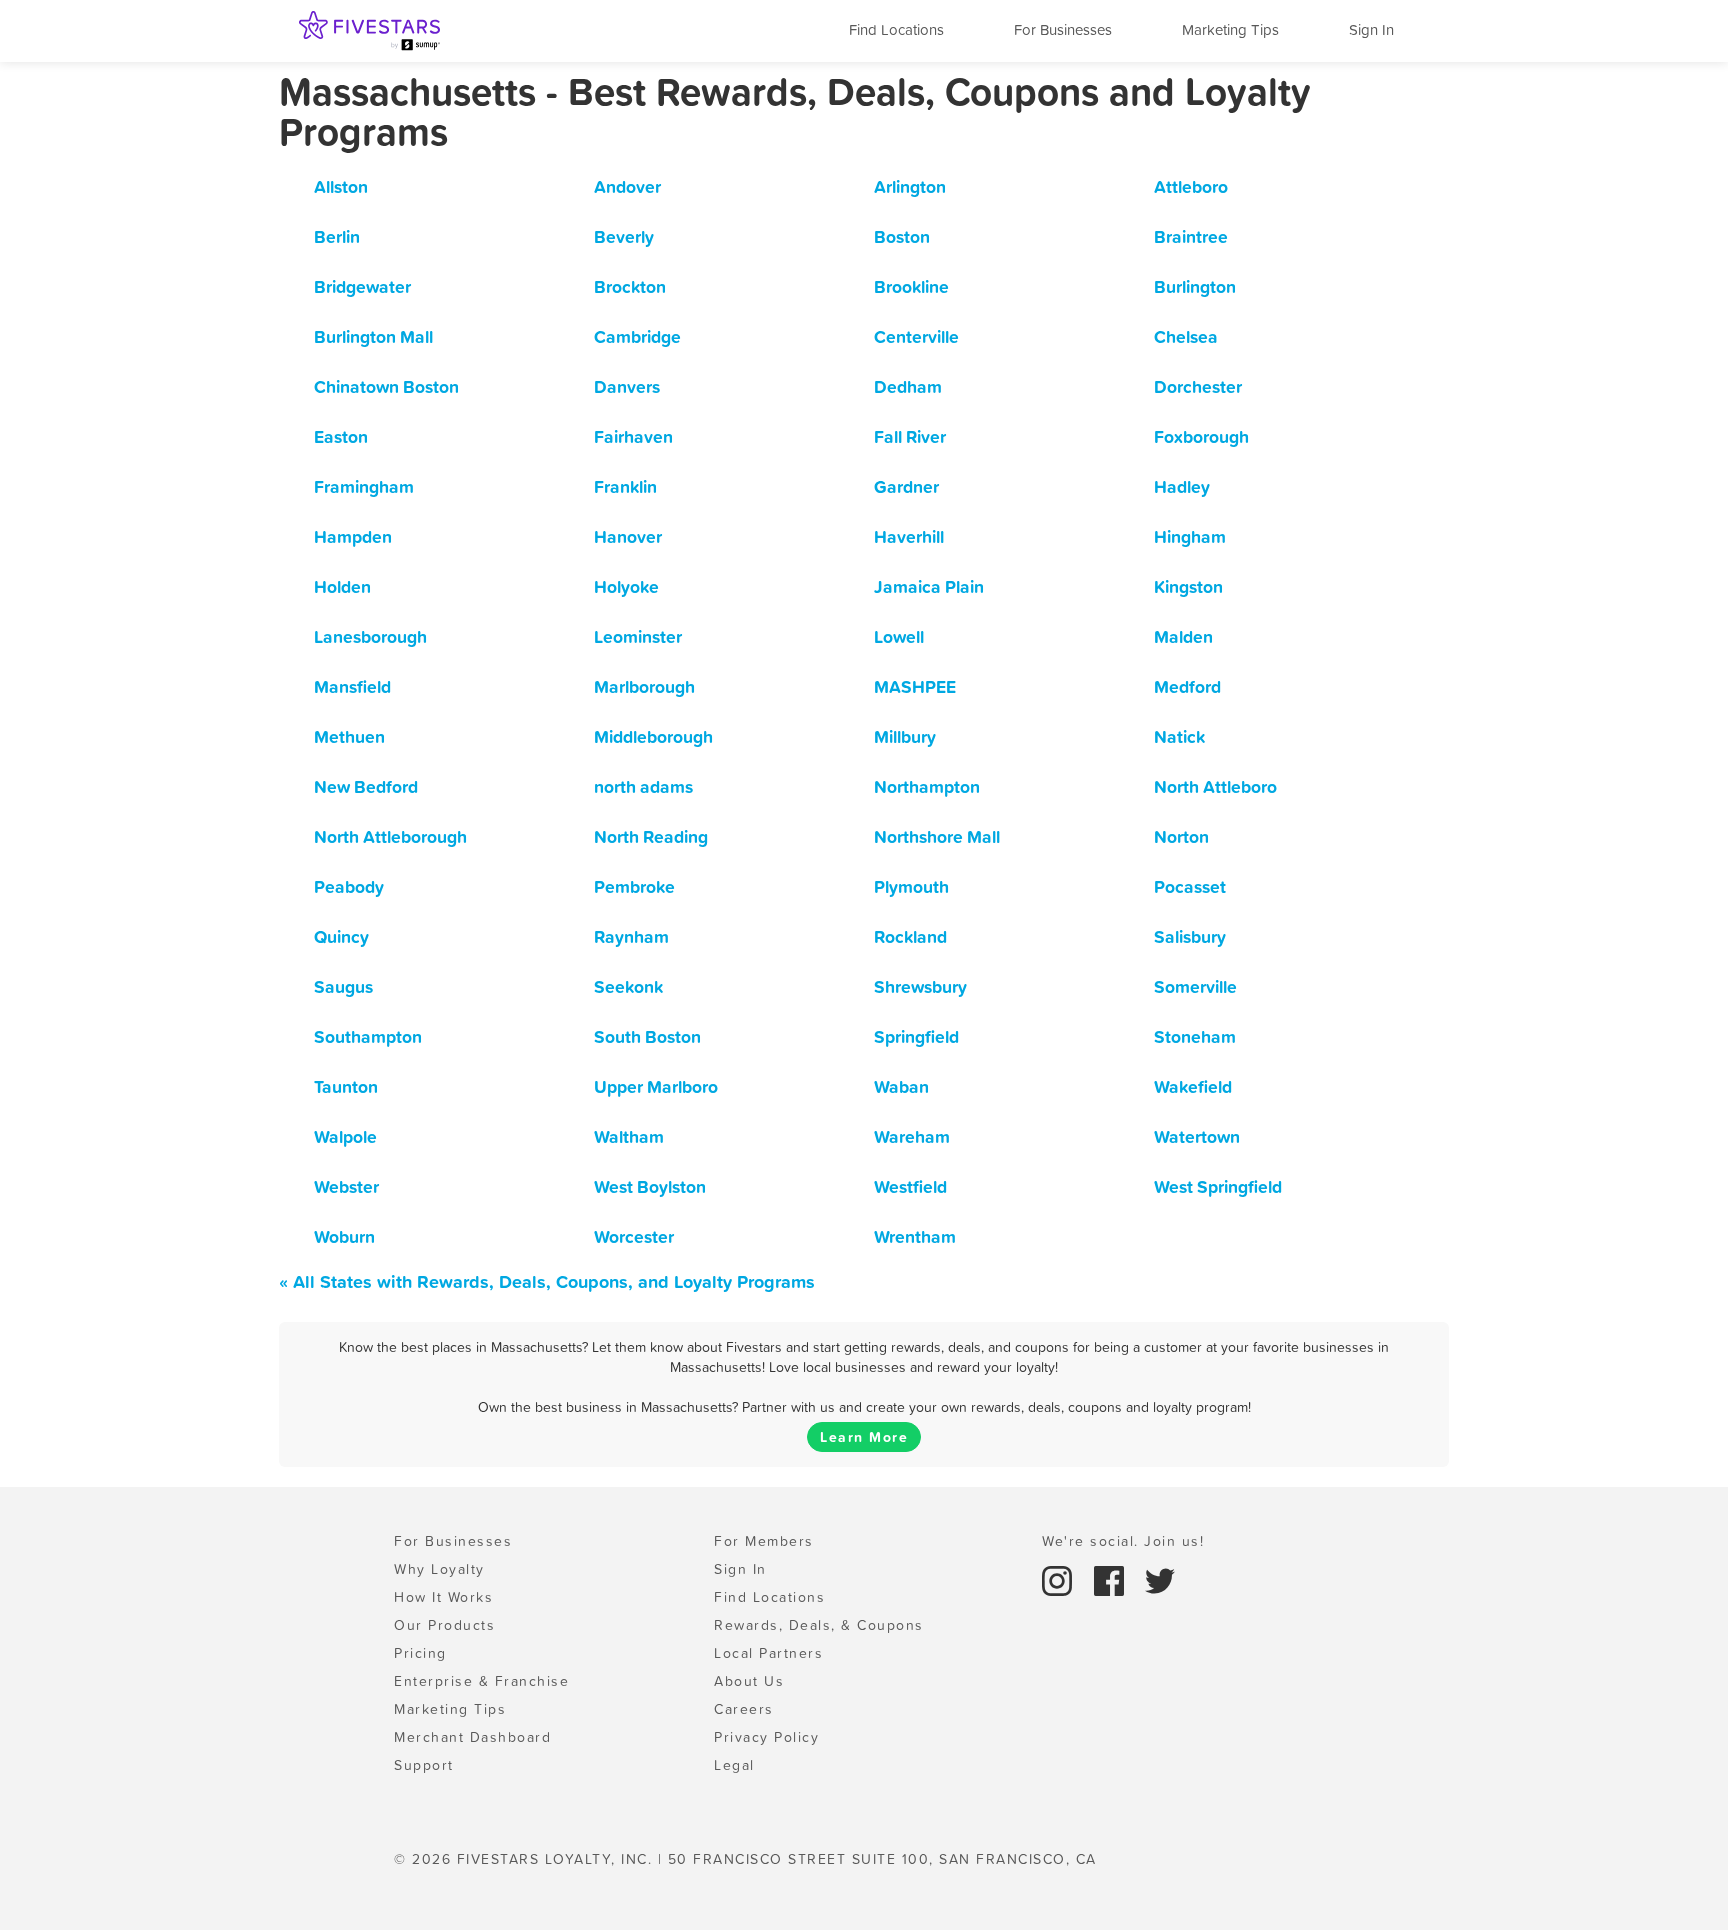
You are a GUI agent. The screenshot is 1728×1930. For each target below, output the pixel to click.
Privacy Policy (766, 1737)
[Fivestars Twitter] (1160, 1579)
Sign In (1371, 29)
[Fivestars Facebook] (1112, 1579)
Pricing (420, 1653)
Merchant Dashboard (472, 1737)
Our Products (444, 1625)
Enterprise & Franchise (481, 1681)
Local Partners (768, 1653)
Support (424, 1765)
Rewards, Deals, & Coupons (819, 1625)
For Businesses (1063, 29)
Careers (744, 1709)
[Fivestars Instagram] (1060, 1579)
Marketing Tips (1230, 29)
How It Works (443, 1597)
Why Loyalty (439, 1569)
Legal (734, 1765)
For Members (764, 1541)
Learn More (864, 1437)
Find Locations (896, 29)
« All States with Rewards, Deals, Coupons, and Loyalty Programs (547, 1281)
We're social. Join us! (1123, 1541)
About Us (749, 1681)
